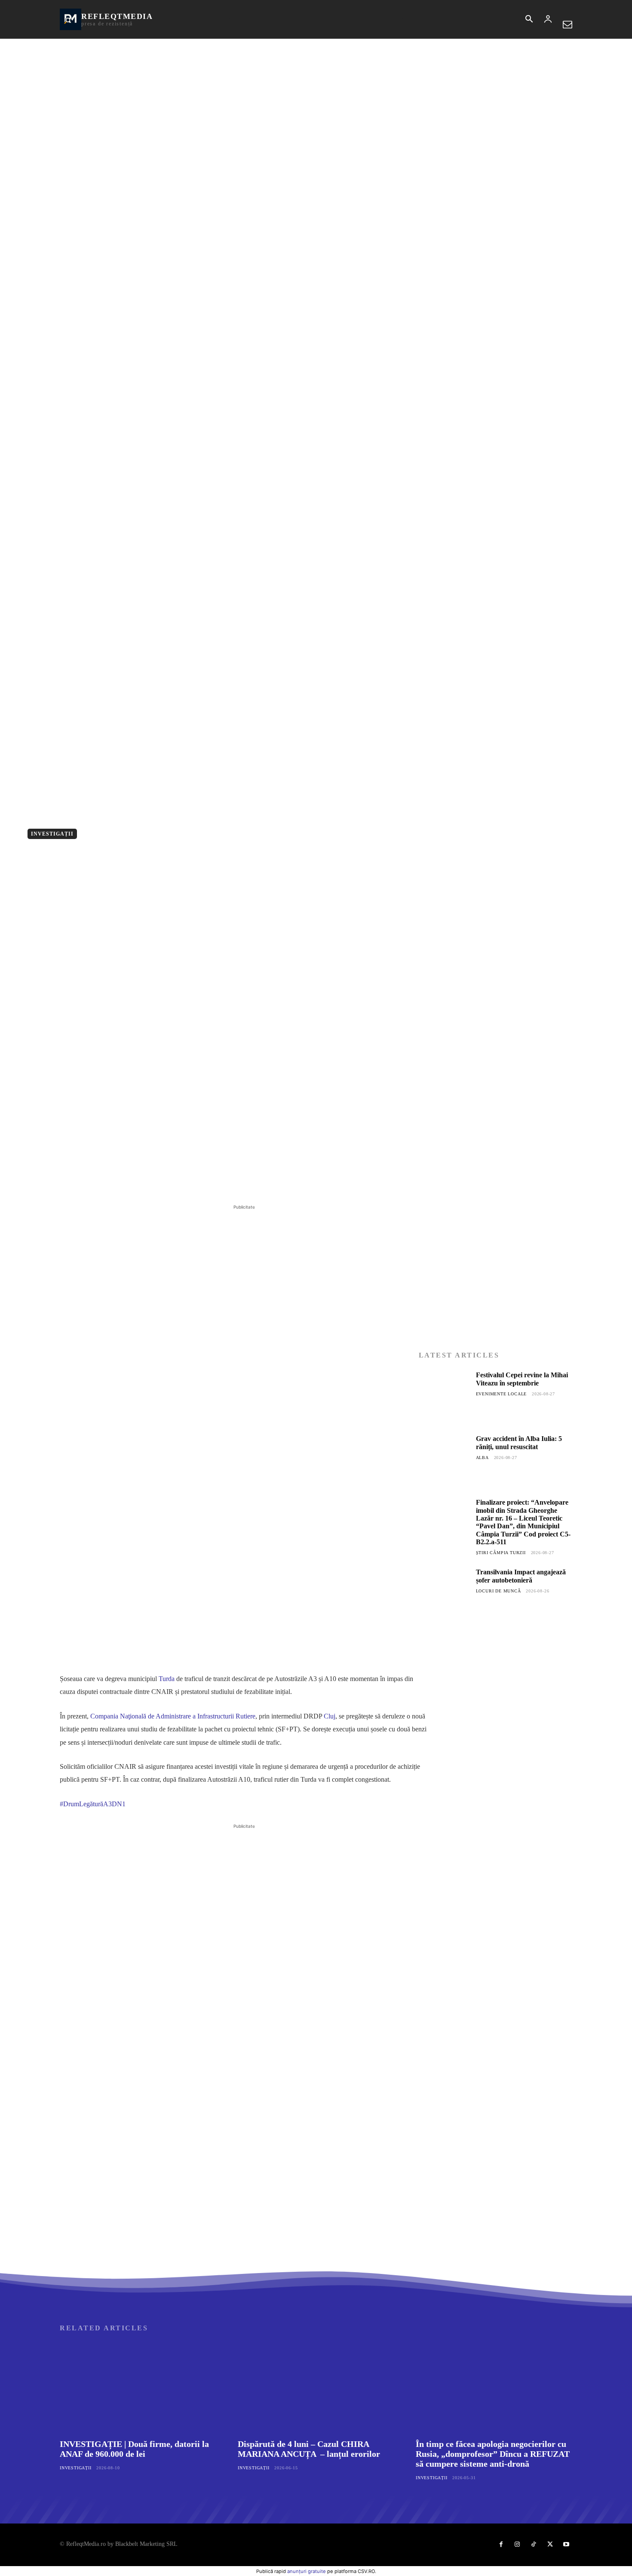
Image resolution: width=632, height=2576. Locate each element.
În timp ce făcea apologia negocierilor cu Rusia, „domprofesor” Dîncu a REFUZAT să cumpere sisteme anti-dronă (493, 2454)
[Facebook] (119, 1181)
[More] (199, 1181)
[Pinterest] (159, 1181)
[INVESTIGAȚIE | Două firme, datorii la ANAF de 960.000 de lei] (138, 2387)
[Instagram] (517, 2545)
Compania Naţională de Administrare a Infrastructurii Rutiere (173, 1716)
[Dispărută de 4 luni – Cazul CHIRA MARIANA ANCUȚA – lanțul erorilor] (316, 2387)
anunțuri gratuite (307, 2571)
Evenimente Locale (502, 1394)
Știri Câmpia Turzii (501, 1553)
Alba (482, 1458)
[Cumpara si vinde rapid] (495, 1828)
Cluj (330, 1716)
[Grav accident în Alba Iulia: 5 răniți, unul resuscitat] (444, 1460)
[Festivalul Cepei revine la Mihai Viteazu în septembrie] (444, 1397)
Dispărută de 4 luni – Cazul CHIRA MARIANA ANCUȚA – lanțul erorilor (309, 2449)
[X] (139, 1181)
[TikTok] (534, 2545)
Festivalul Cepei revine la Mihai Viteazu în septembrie (522, 1379)
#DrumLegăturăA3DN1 (93, 1804)
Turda (167, 1679)
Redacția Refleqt (154, 833)
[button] (529, 20)
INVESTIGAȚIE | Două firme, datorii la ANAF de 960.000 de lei (134, 2449)
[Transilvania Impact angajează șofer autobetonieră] (444, 1594)
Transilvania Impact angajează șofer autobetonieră (521, 1576)
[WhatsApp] (178, 1181)
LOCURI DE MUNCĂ (499, 1591)
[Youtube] (566, 2545)
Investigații (52, 834)
